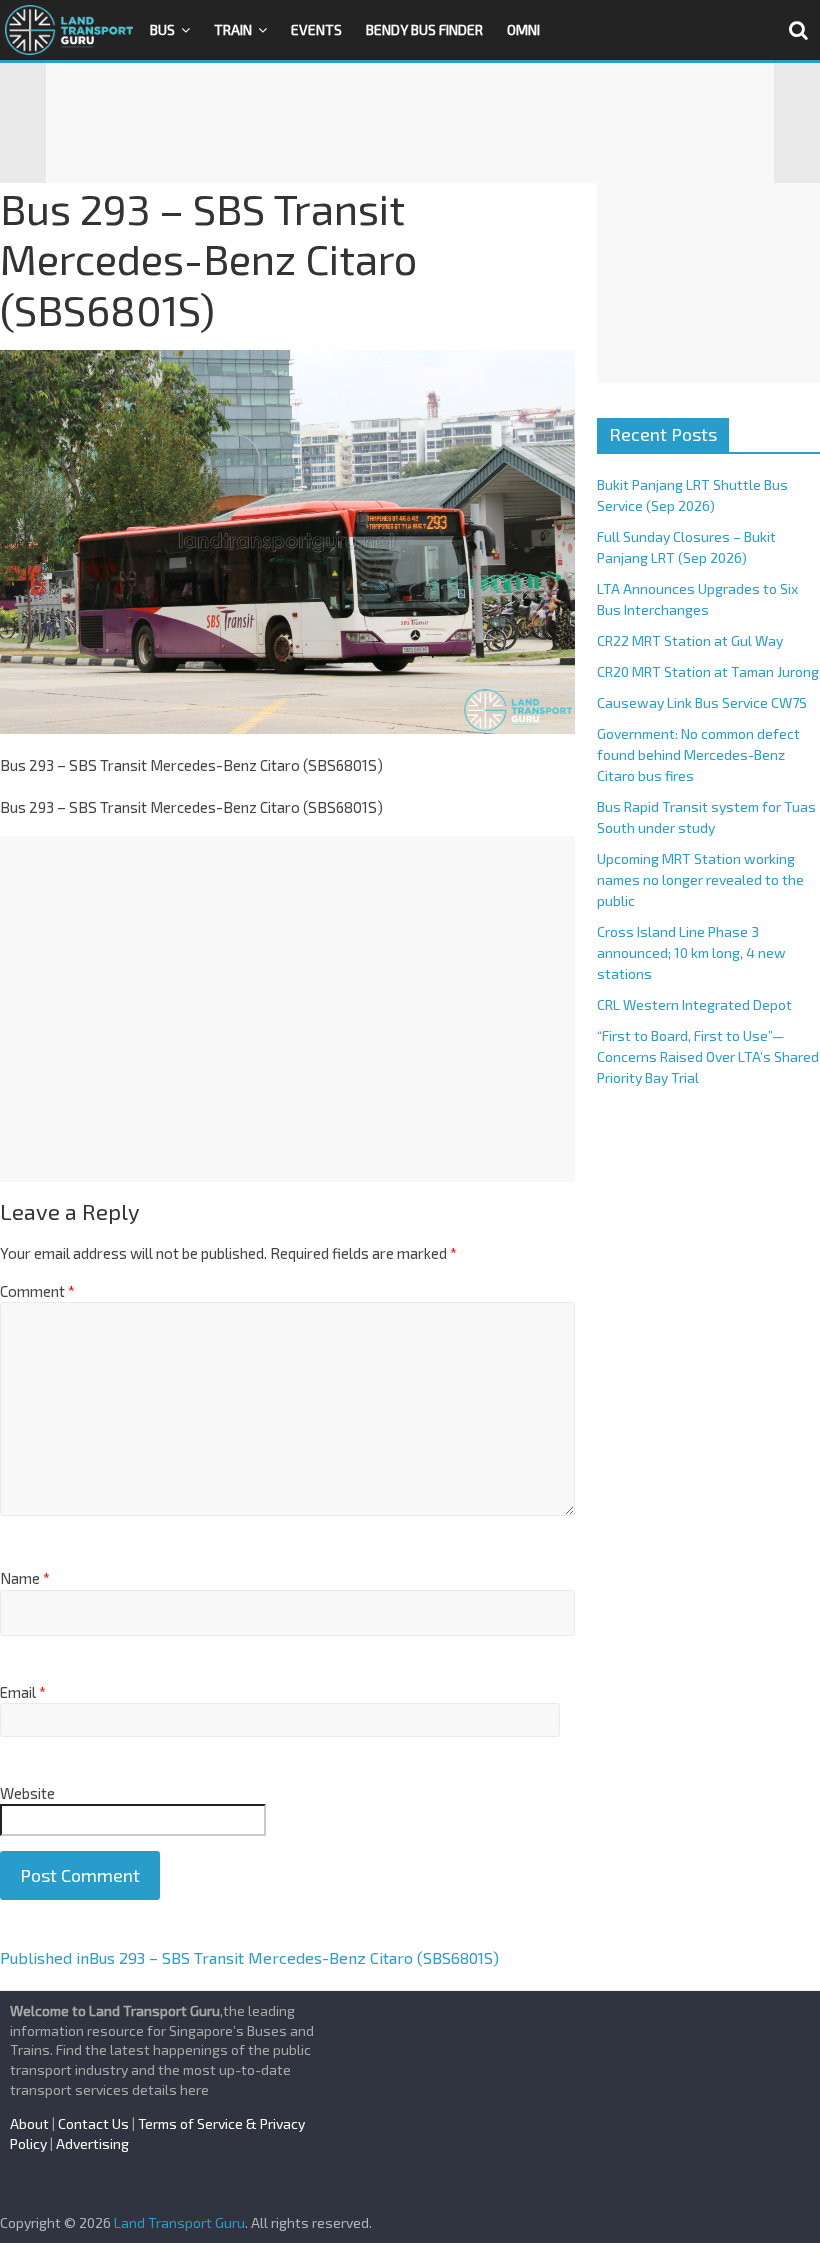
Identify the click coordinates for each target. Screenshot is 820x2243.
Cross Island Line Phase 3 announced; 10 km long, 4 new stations (691, 952)
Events (316, 29)
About (29, 2123)
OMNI (523, 29)
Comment (37, 1291)
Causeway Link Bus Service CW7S (702, 702)
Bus (162, 29)
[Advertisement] (410, 123)
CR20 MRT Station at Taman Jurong (708, 671)
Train (233, 29)
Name (25, 1578)
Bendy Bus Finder (424, 29)
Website (27, 1793)
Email (23, 1692)
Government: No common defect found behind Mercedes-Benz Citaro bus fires (698, 754)
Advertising (92, 2143)
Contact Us (93, 2123)
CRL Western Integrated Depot (694, 1004)
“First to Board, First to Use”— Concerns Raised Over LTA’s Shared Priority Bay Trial (708, 1056)
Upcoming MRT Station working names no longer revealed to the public (700, 879)
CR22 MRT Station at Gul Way (690, 640)
